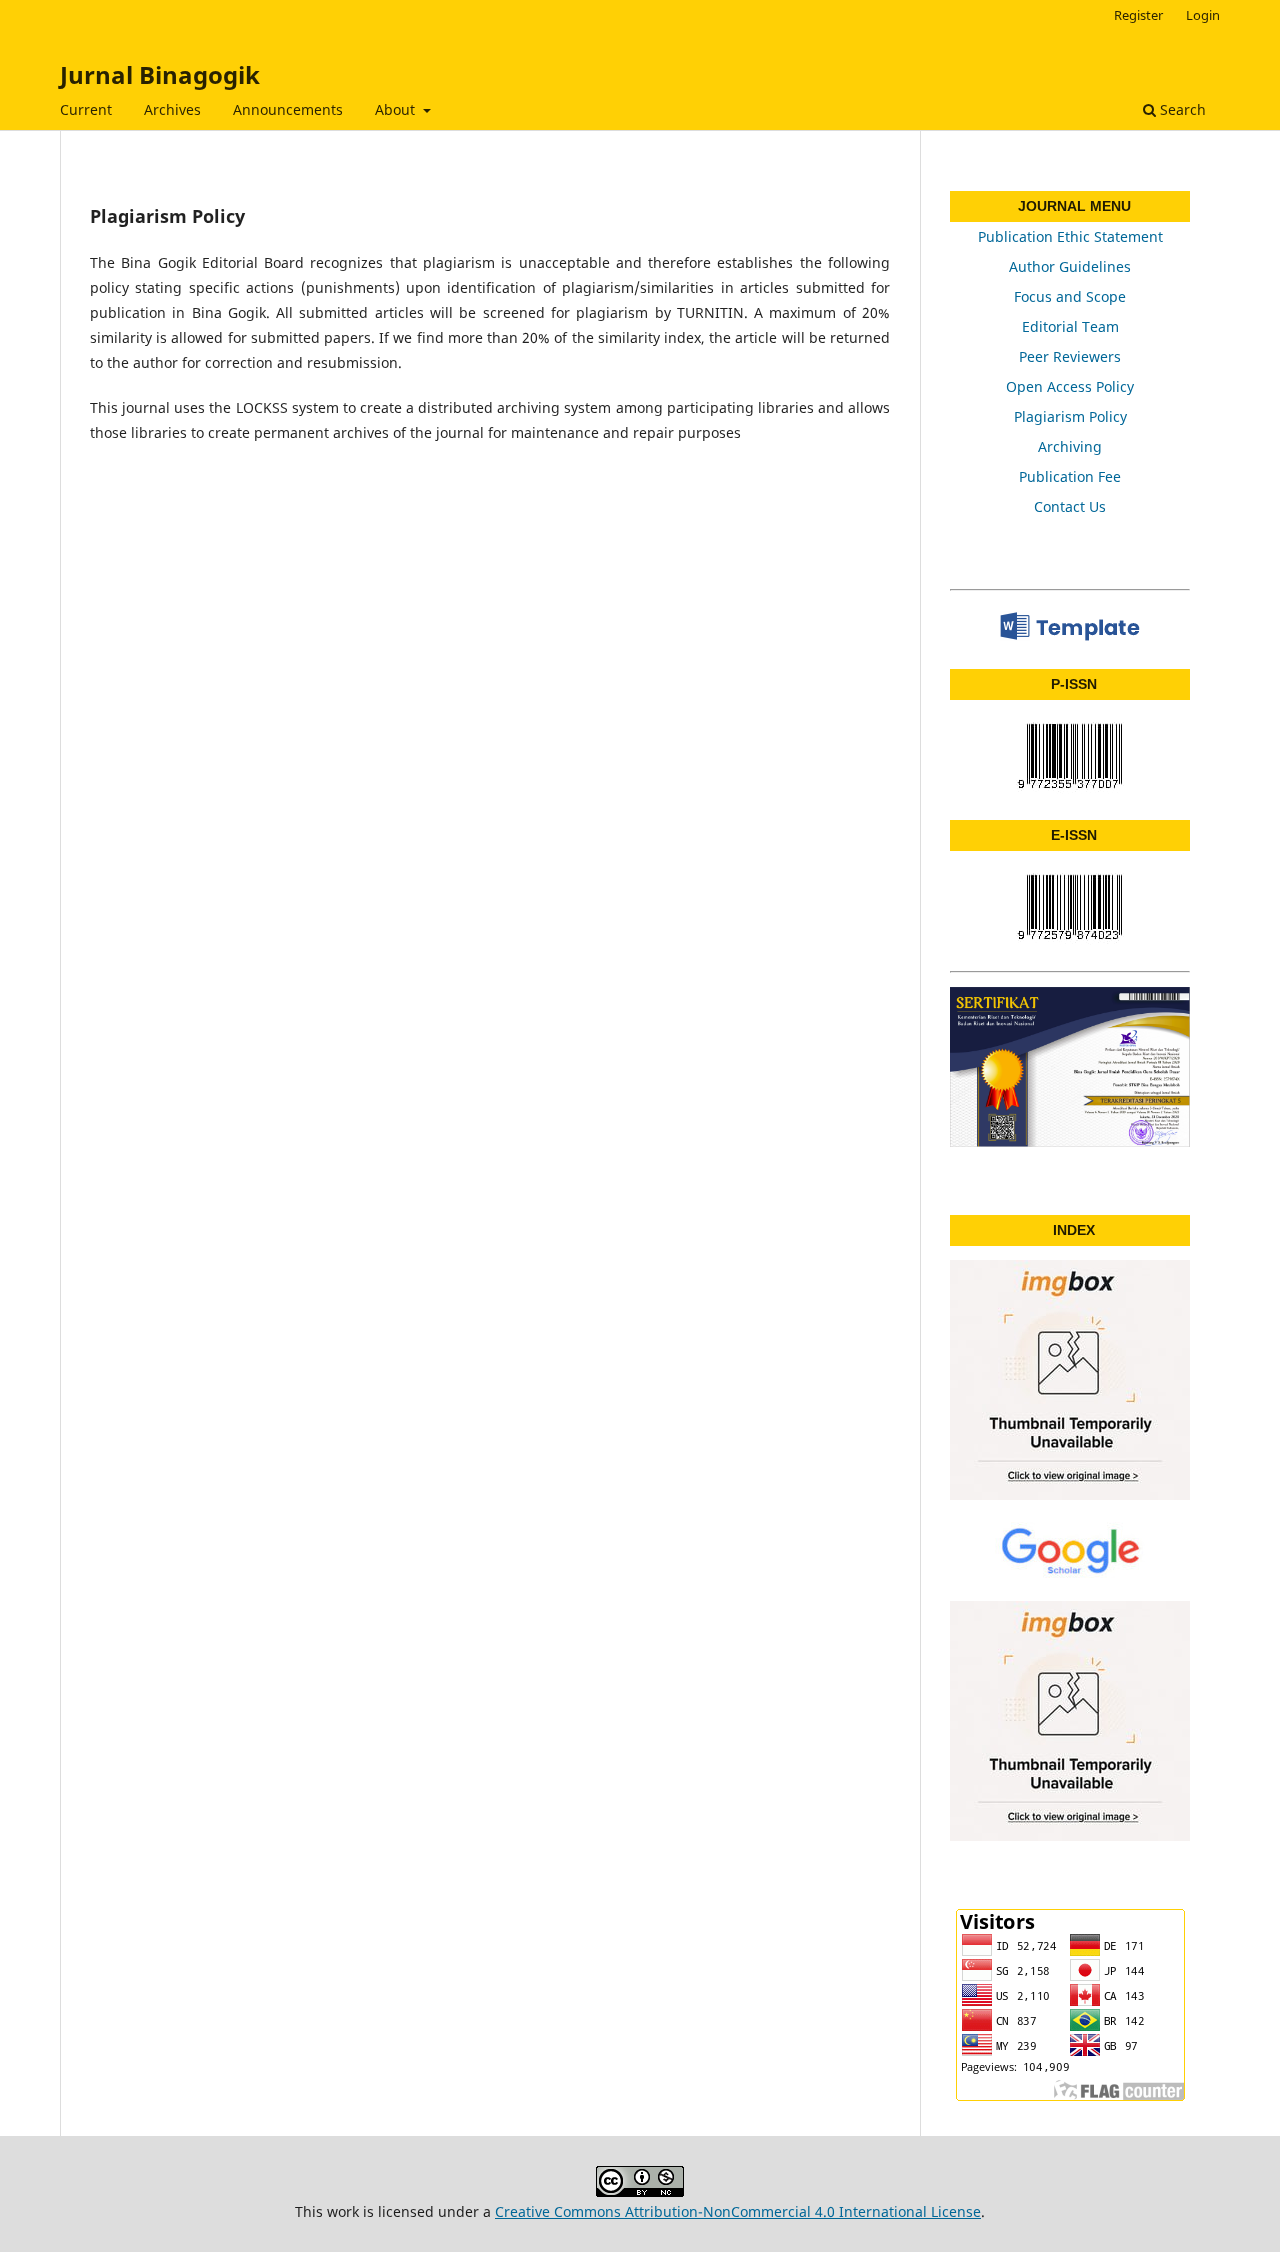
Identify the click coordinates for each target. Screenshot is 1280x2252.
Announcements (288, 109)
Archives (172, 109)
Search (1181, 109)
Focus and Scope (1070, 296)
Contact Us (1070, 506)
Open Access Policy (1070, 386)
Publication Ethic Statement (1070, 236)
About (397, 109)
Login (1203, 15)
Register (1138, 15)
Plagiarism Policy (1070, 416)
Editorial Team (1070, 326)
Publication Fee (1070, 476)
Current (86, 109)
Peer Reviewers (1070, 356)
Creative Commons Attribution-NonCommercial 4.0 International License (738, 2211)
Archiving (1070, 446)
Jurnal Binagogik (160, 74)
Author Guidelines (1070, 266)
